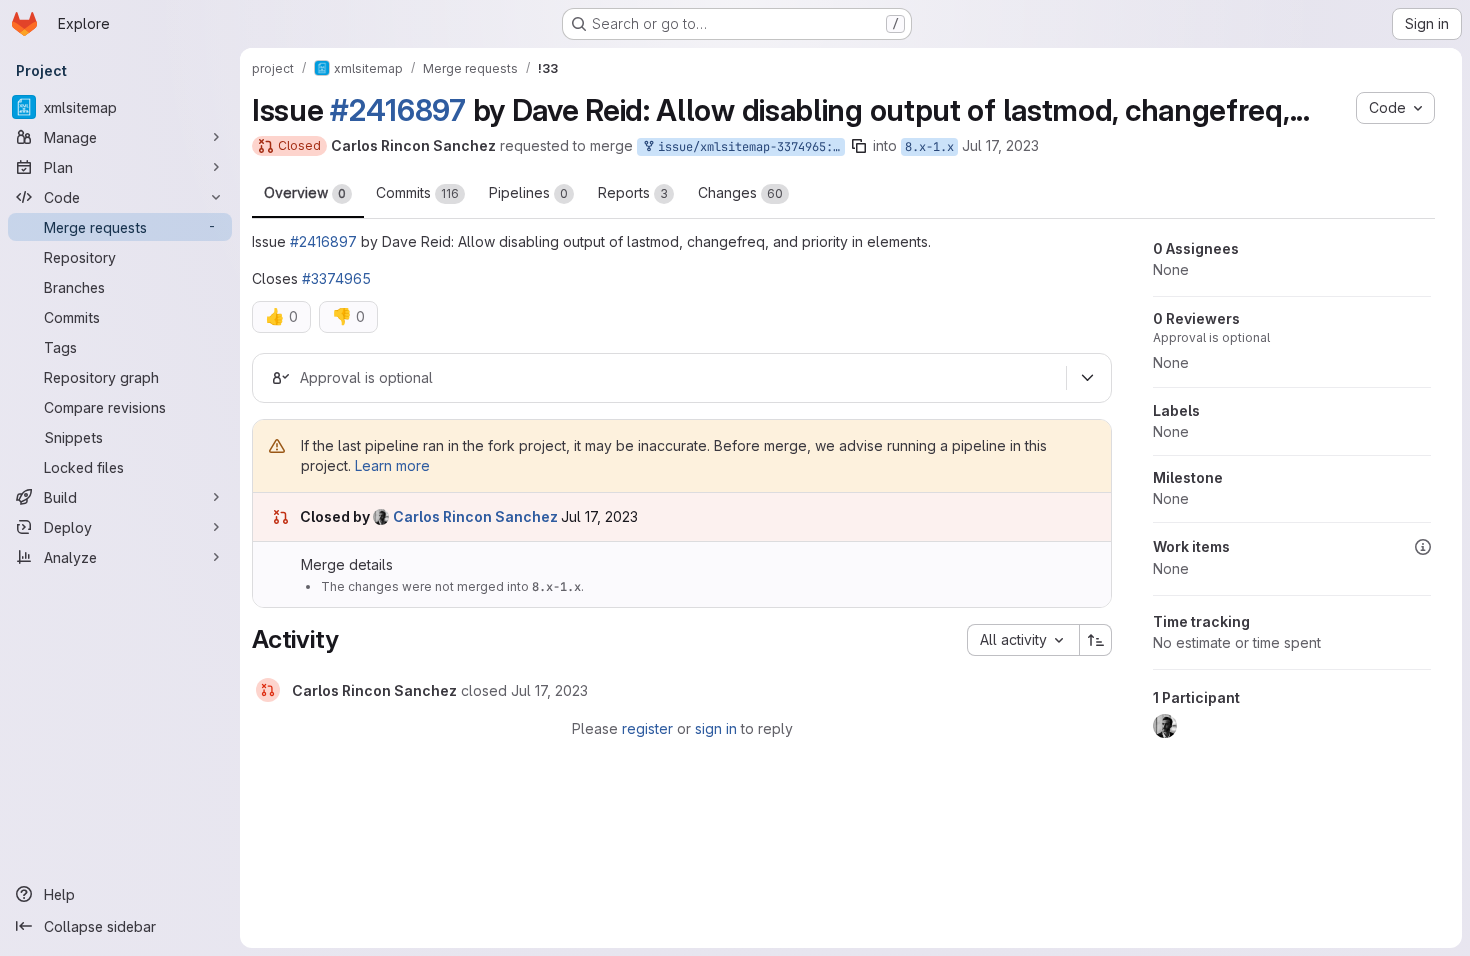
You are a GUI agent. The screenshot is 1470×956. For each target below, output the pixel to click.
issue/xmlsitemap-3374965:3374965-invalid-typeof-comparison (748, 147)
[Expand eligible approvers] (1087, 378)
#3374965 (336, 278)
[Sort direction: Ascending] (1096, 640)
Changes (740, 192)
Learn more (392, 465)
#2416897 (398, 110)
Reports (633, 192)
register (647, 728)
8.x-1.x (929, 147)
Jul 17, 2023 (1000, 145)
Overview (305, 192)
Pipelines (528, 192)
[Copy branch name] (859, 146)
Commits (417, 192)
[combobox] (1023, 640)
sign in (716, 728)
